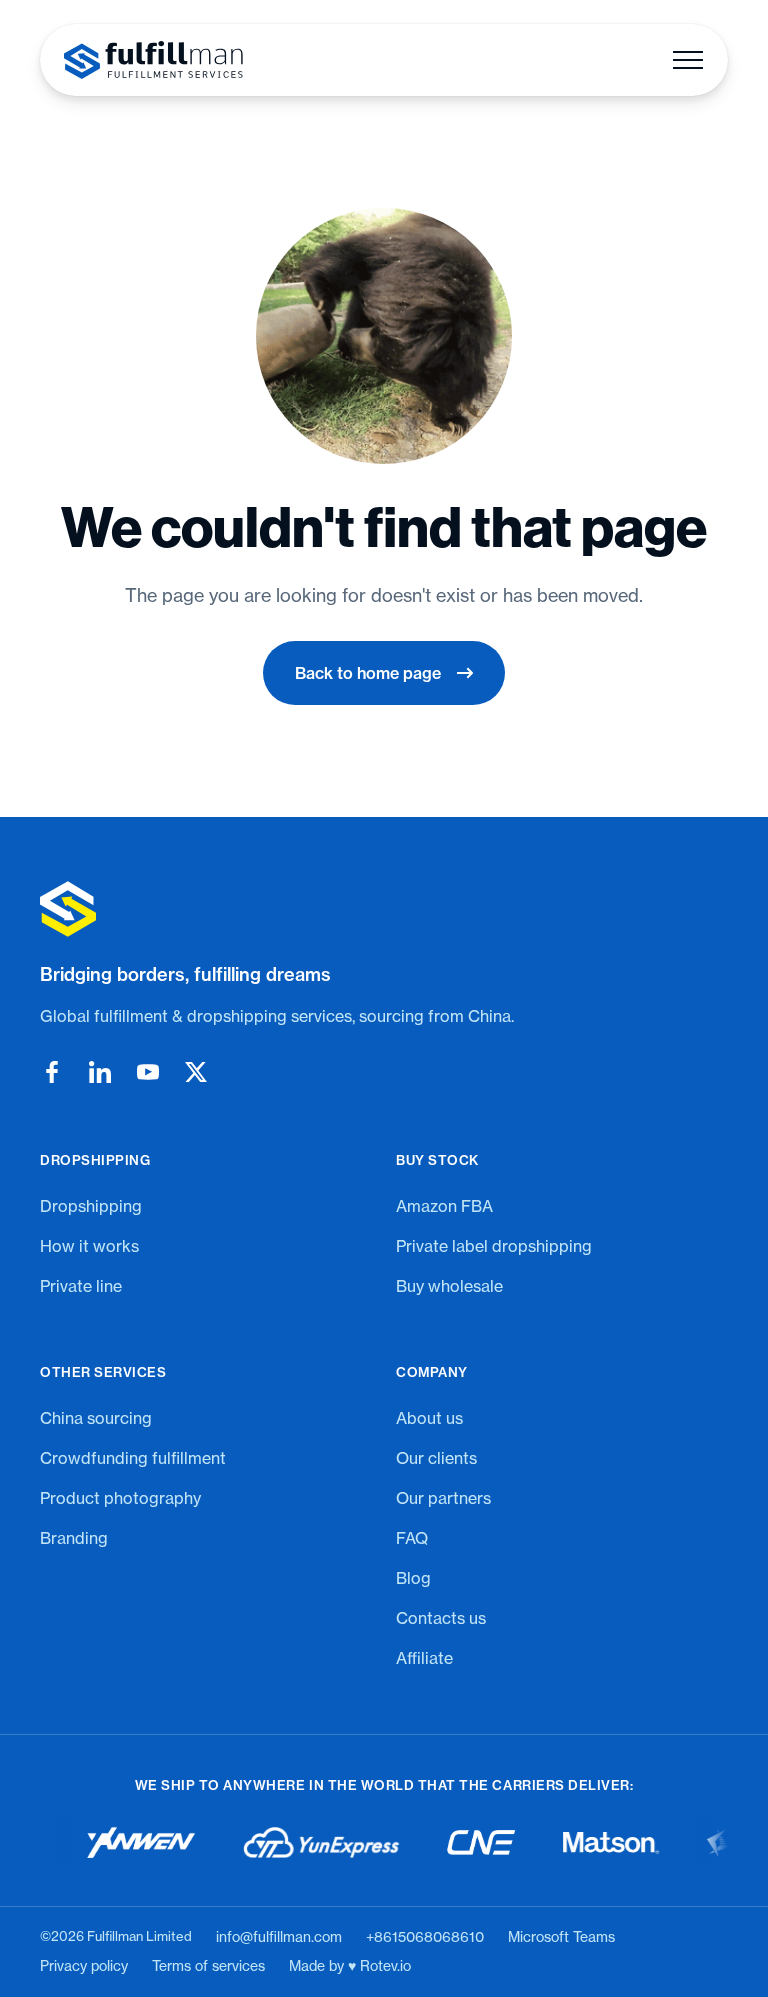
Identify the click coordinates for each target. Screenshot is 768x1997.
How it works (89, 1246)
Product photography (120, 1498)
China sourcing (96, 1418)
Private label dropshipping (494, 1246)
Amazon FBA (444, 1206)
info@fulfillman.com (279, 1937)
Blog (413, 1578)
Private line (81, 1286)
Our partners (443, 1498)
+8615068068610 (425, 1937)
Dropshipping (91, 1206)
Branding (74, 1538)
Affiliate (424, 1658)
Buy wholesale (449, 1286)
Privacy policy (84, 1966)
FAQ (412, 1538)
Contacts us (441, 1618)
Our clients (436, 1458)
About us (429, 1418)
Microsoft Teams (561, 1937)
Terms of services (208, 1966)
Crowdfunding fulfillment (133, 1458)
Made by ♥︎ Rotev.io (350, 1966)
